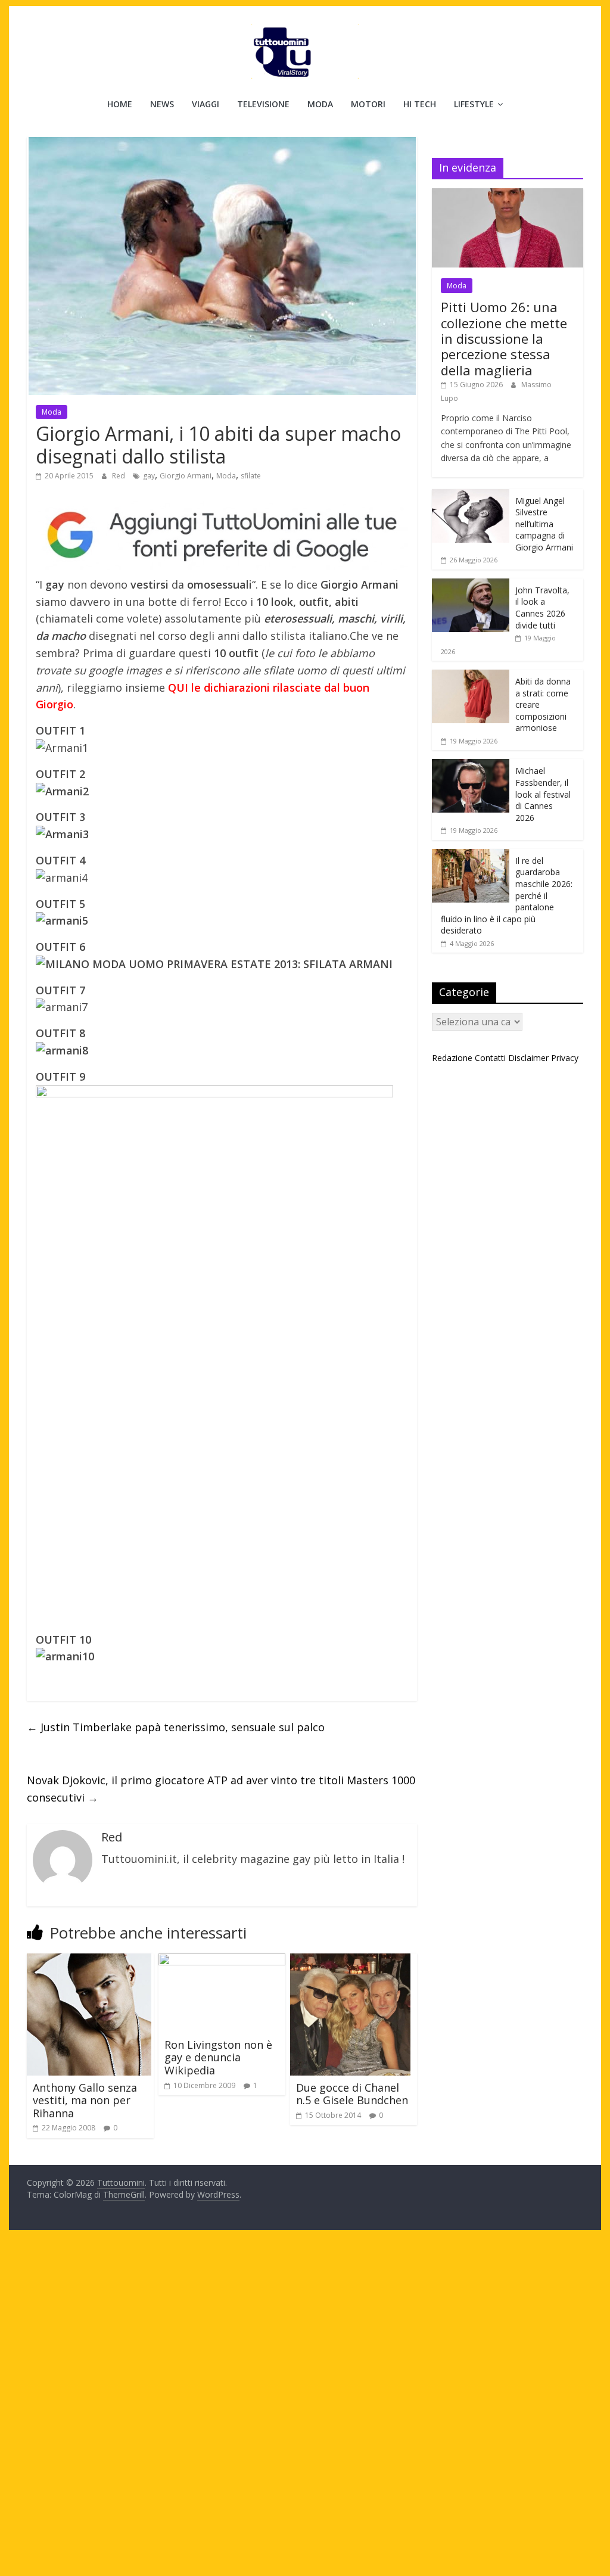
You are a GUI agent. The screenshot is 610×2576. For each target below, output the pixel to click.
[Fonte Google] (222, 536)
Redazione (452, 1058)
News (162, 104)
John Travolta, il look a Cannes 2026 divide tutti (542, 608)
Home (120, 104)
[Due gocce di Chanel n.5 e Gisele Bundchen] (350, 1961)
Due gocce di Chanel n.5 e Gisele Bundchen (352, 2094)
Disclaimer (528, 1058)
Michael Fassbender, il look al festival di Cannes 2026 (543, 794)
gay (149, 476)
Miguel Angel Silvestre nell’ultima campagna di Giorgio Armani (544, 524)
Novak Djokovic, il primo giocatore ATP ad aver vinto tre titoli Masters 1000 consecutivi (221, 1789)
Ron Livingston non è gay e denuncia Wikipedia (218, 2057)
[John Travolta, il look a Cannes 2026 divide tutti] (471, 585)
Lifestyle (474, 104)
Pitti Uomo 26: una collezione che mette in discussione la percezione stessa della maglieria (504, 338)
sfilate (251, 476)
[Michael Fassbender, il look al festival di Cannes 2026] (471, 765)
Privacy (565, 1058)
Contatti (490, 1058)
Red (119, 476)
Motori (368, 104)
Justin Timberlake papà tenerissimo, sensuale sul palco (176, 1727)
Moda (320, 104)
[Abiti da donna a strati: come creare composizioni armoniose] (471, 676)
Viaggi (206, 104)
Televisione (263, 104)
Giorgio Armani (186, 476)
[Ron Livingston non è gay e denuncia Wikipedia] (222, 1961)
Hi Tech (420, 104)
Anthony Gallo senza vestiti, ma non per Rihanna (85, 2100)
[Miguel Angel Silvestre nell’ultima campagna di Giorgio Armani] (471, 495)
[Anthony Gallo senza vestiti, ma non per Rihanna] (89, 1961)
